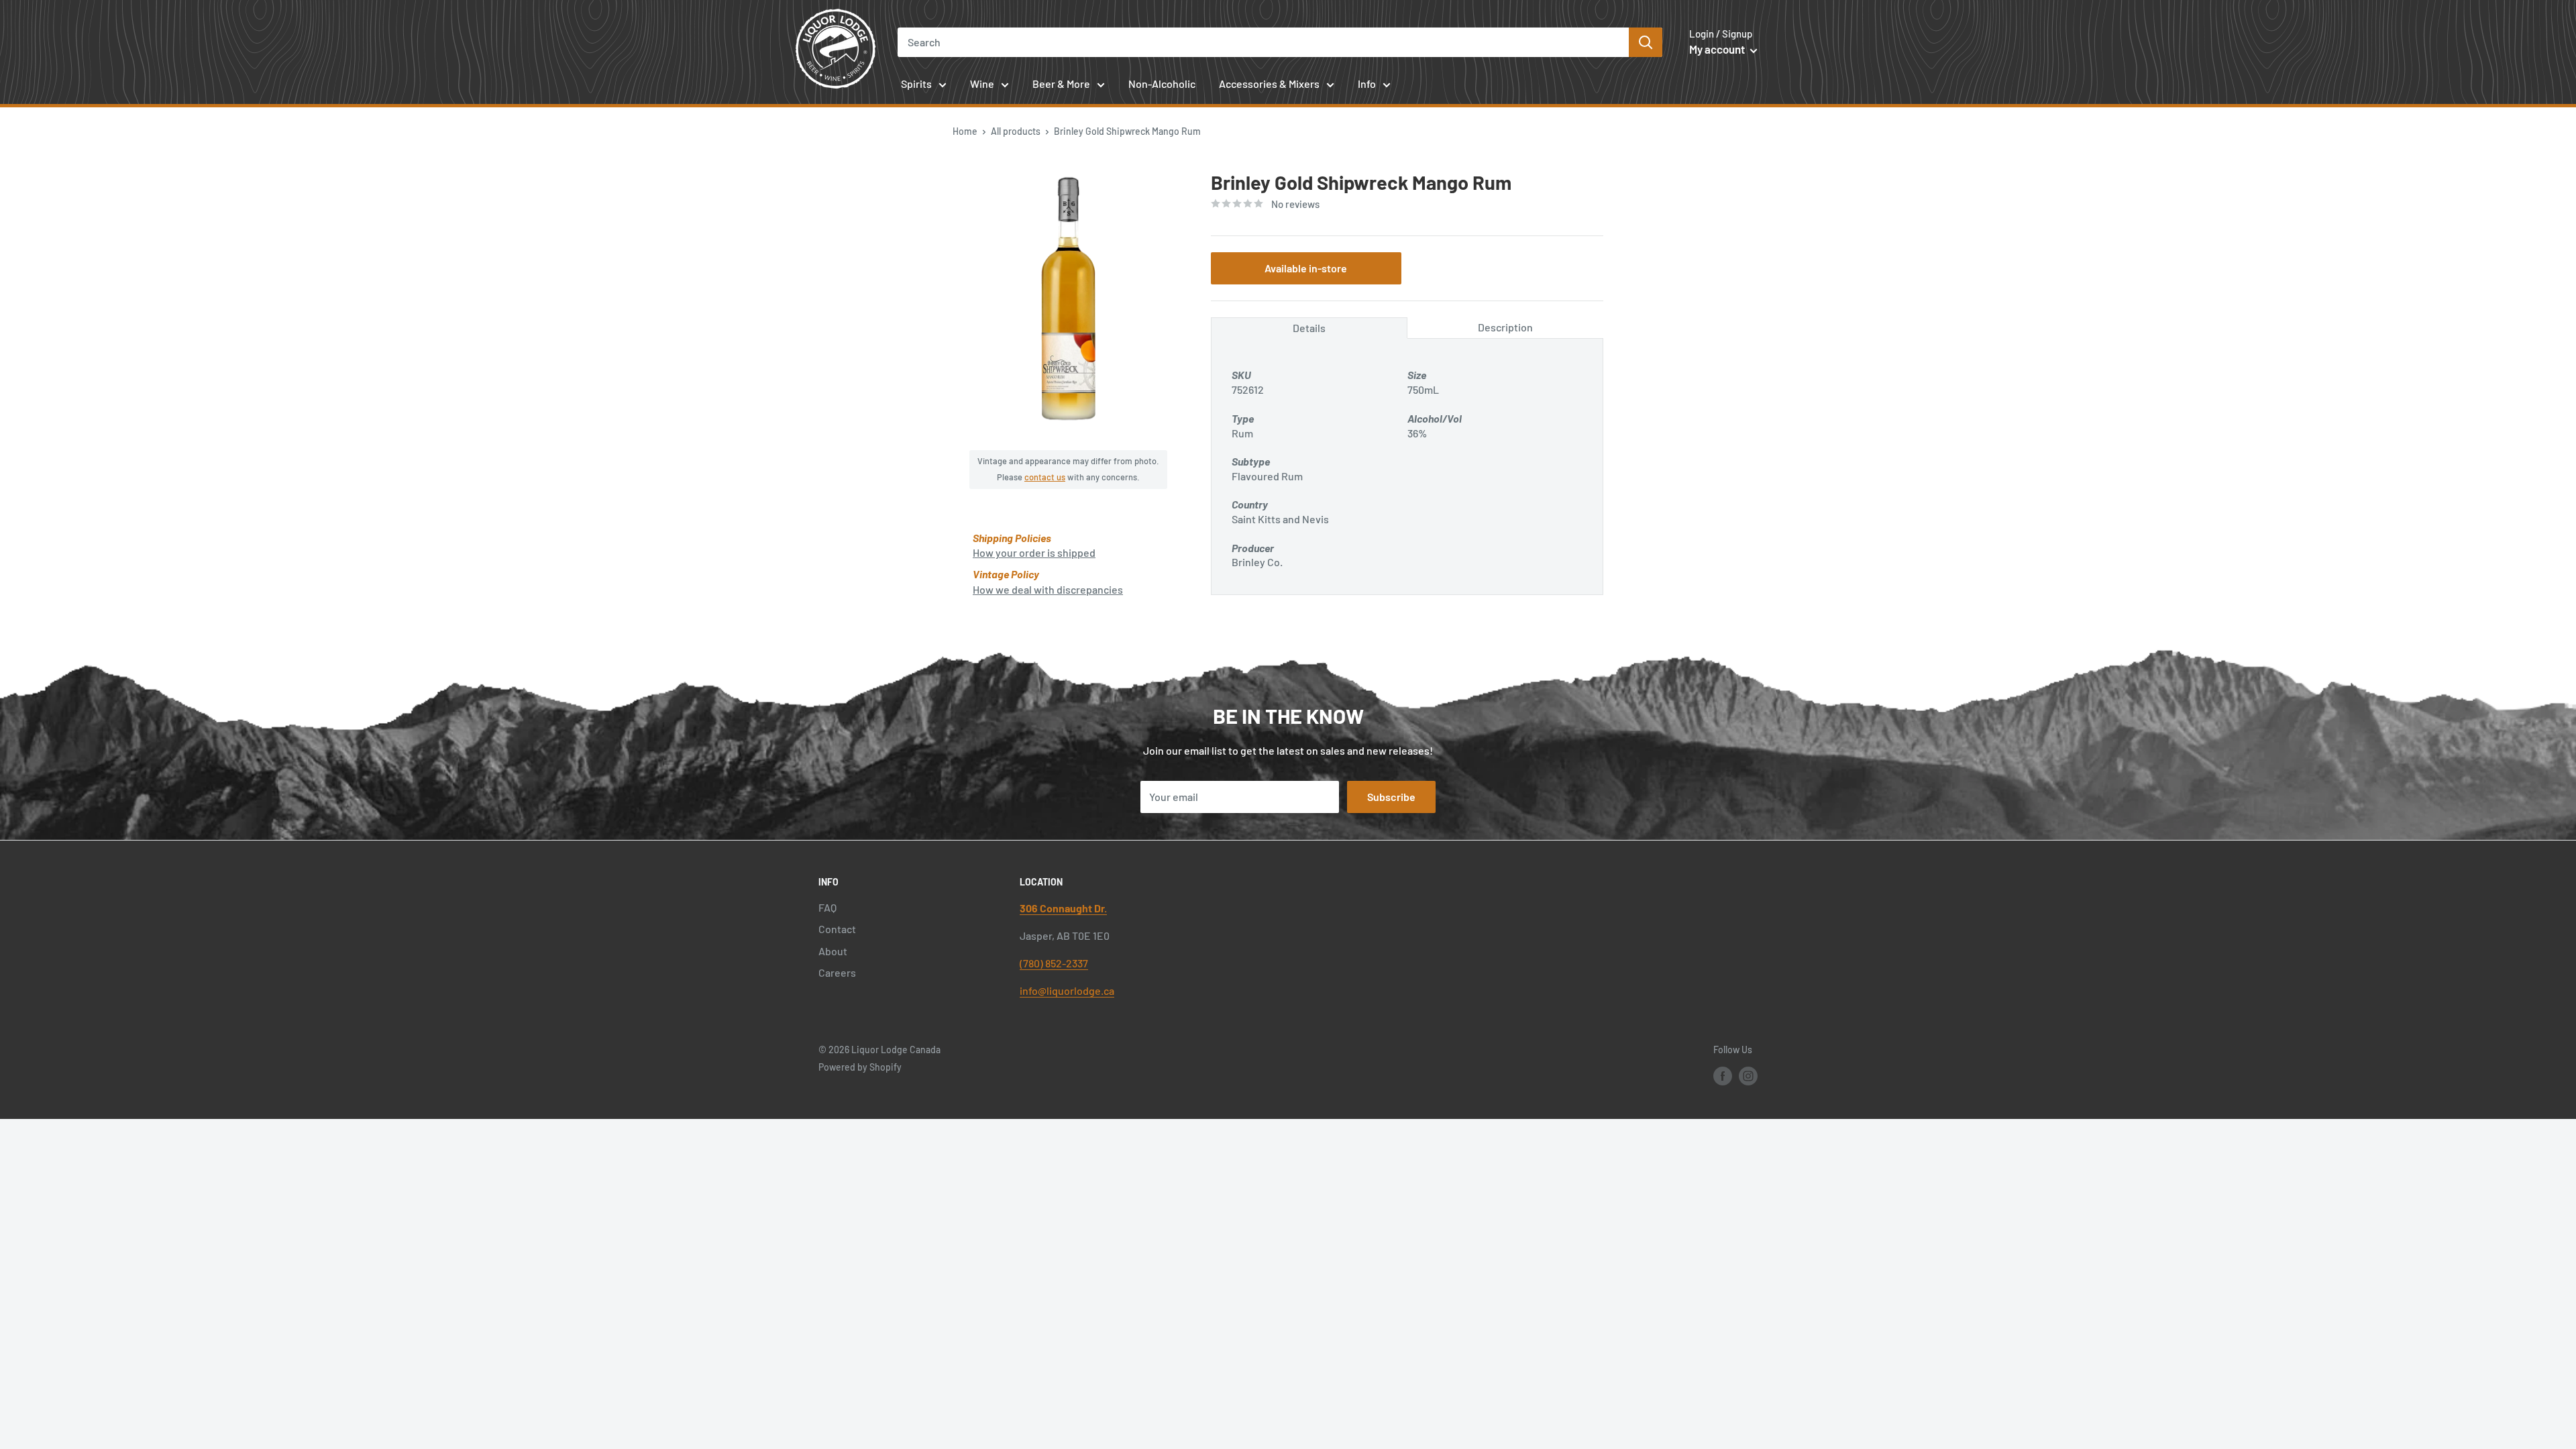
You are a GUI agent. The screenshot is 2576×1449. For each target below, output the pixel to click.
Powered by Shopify (860, 1067)
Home (965, 131)
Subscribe (1391, 797)
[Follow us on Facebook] (1723, 1075)
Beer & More (1061, 84)
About (833, 951)
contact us (1045, 477)
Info (1367, 84)
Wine (982, 84)
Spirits (916, 84)
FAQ (827, 907)
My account (1718, 49)
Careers (837, 972)
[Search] (1646, 42)
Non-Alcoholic (1162, 84)
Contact (837, 929)
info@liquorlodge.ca (1067, 990)
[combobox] (1264, 42)
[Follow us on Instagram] (1748, 1075)
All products (1016, 131)
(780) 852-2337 (1054, 963)
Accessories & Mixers (1269, 84)
